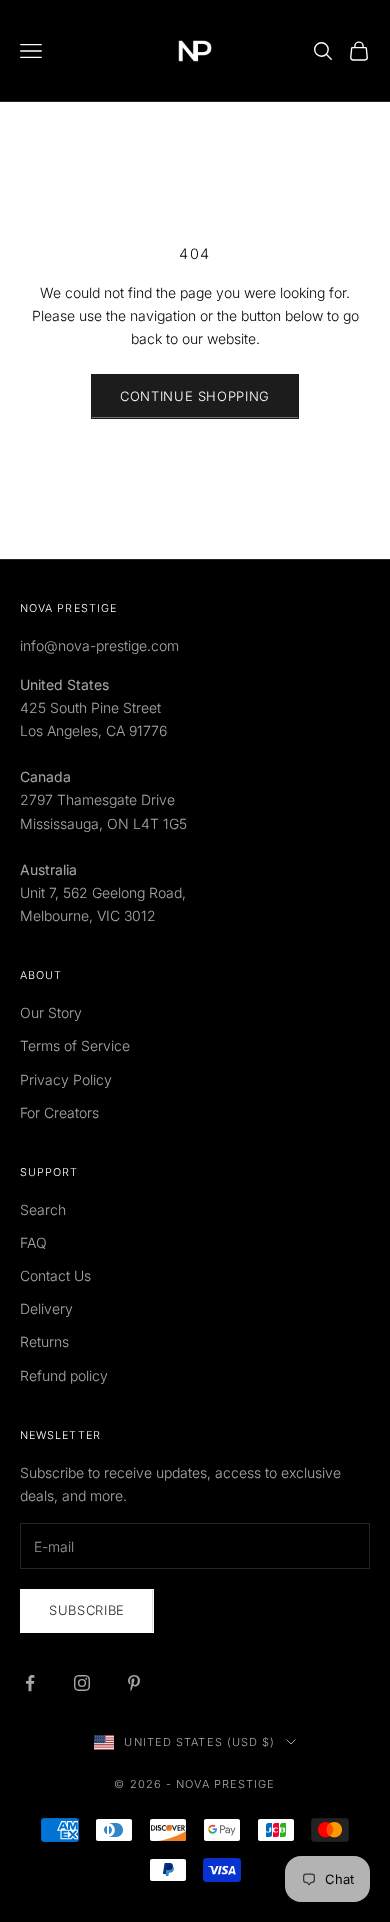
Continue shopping (195, 396)
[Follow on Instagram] (82, 1683)
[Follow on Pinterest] (134, 1683)
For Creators (59, 1112)
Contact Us (55, 1275)
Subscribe (87, 1610)
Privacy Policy (66, 1079)
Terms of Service (75, 1045)
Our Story (51, 1012)
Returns (44, 1341)
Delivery (46, 1308)
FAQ (33, 1242)
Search (43, 1209)
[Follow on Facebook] (30, 1683)
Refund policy (64, 1375)
